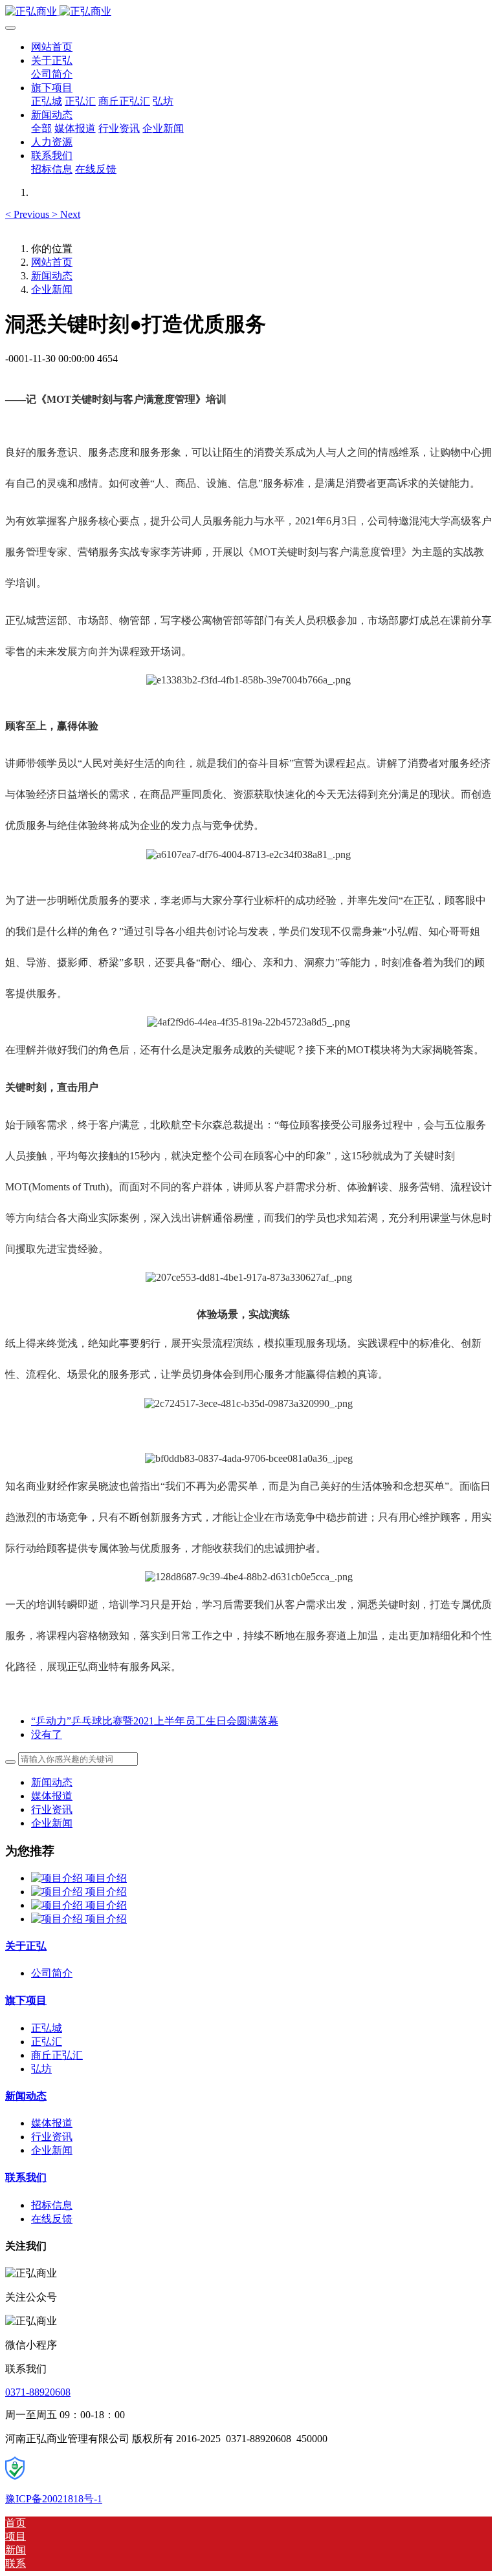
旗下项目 (26, 2000)
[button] (28, 214)
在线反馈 (52, 2219)
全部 (41, 128)
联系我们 (26, 2177)
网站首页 (52, 47)
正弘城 (47, 2028)
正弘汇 (47, 2042)
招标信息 (52, 2205)
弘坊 (41, 2069)
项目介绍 (106, 1878)
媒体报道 (52, 1796)
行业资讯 (52, 1809)
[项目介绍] (58, 1878)
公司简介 (52, 1973)
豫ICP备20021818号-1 (54, 2499)
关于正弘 (26, 1946)
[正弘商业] (248, 12)
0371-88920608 (38, 2392)
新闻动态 (52, 276)
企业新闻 (52, 289)
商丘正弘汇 (57, 2055)
